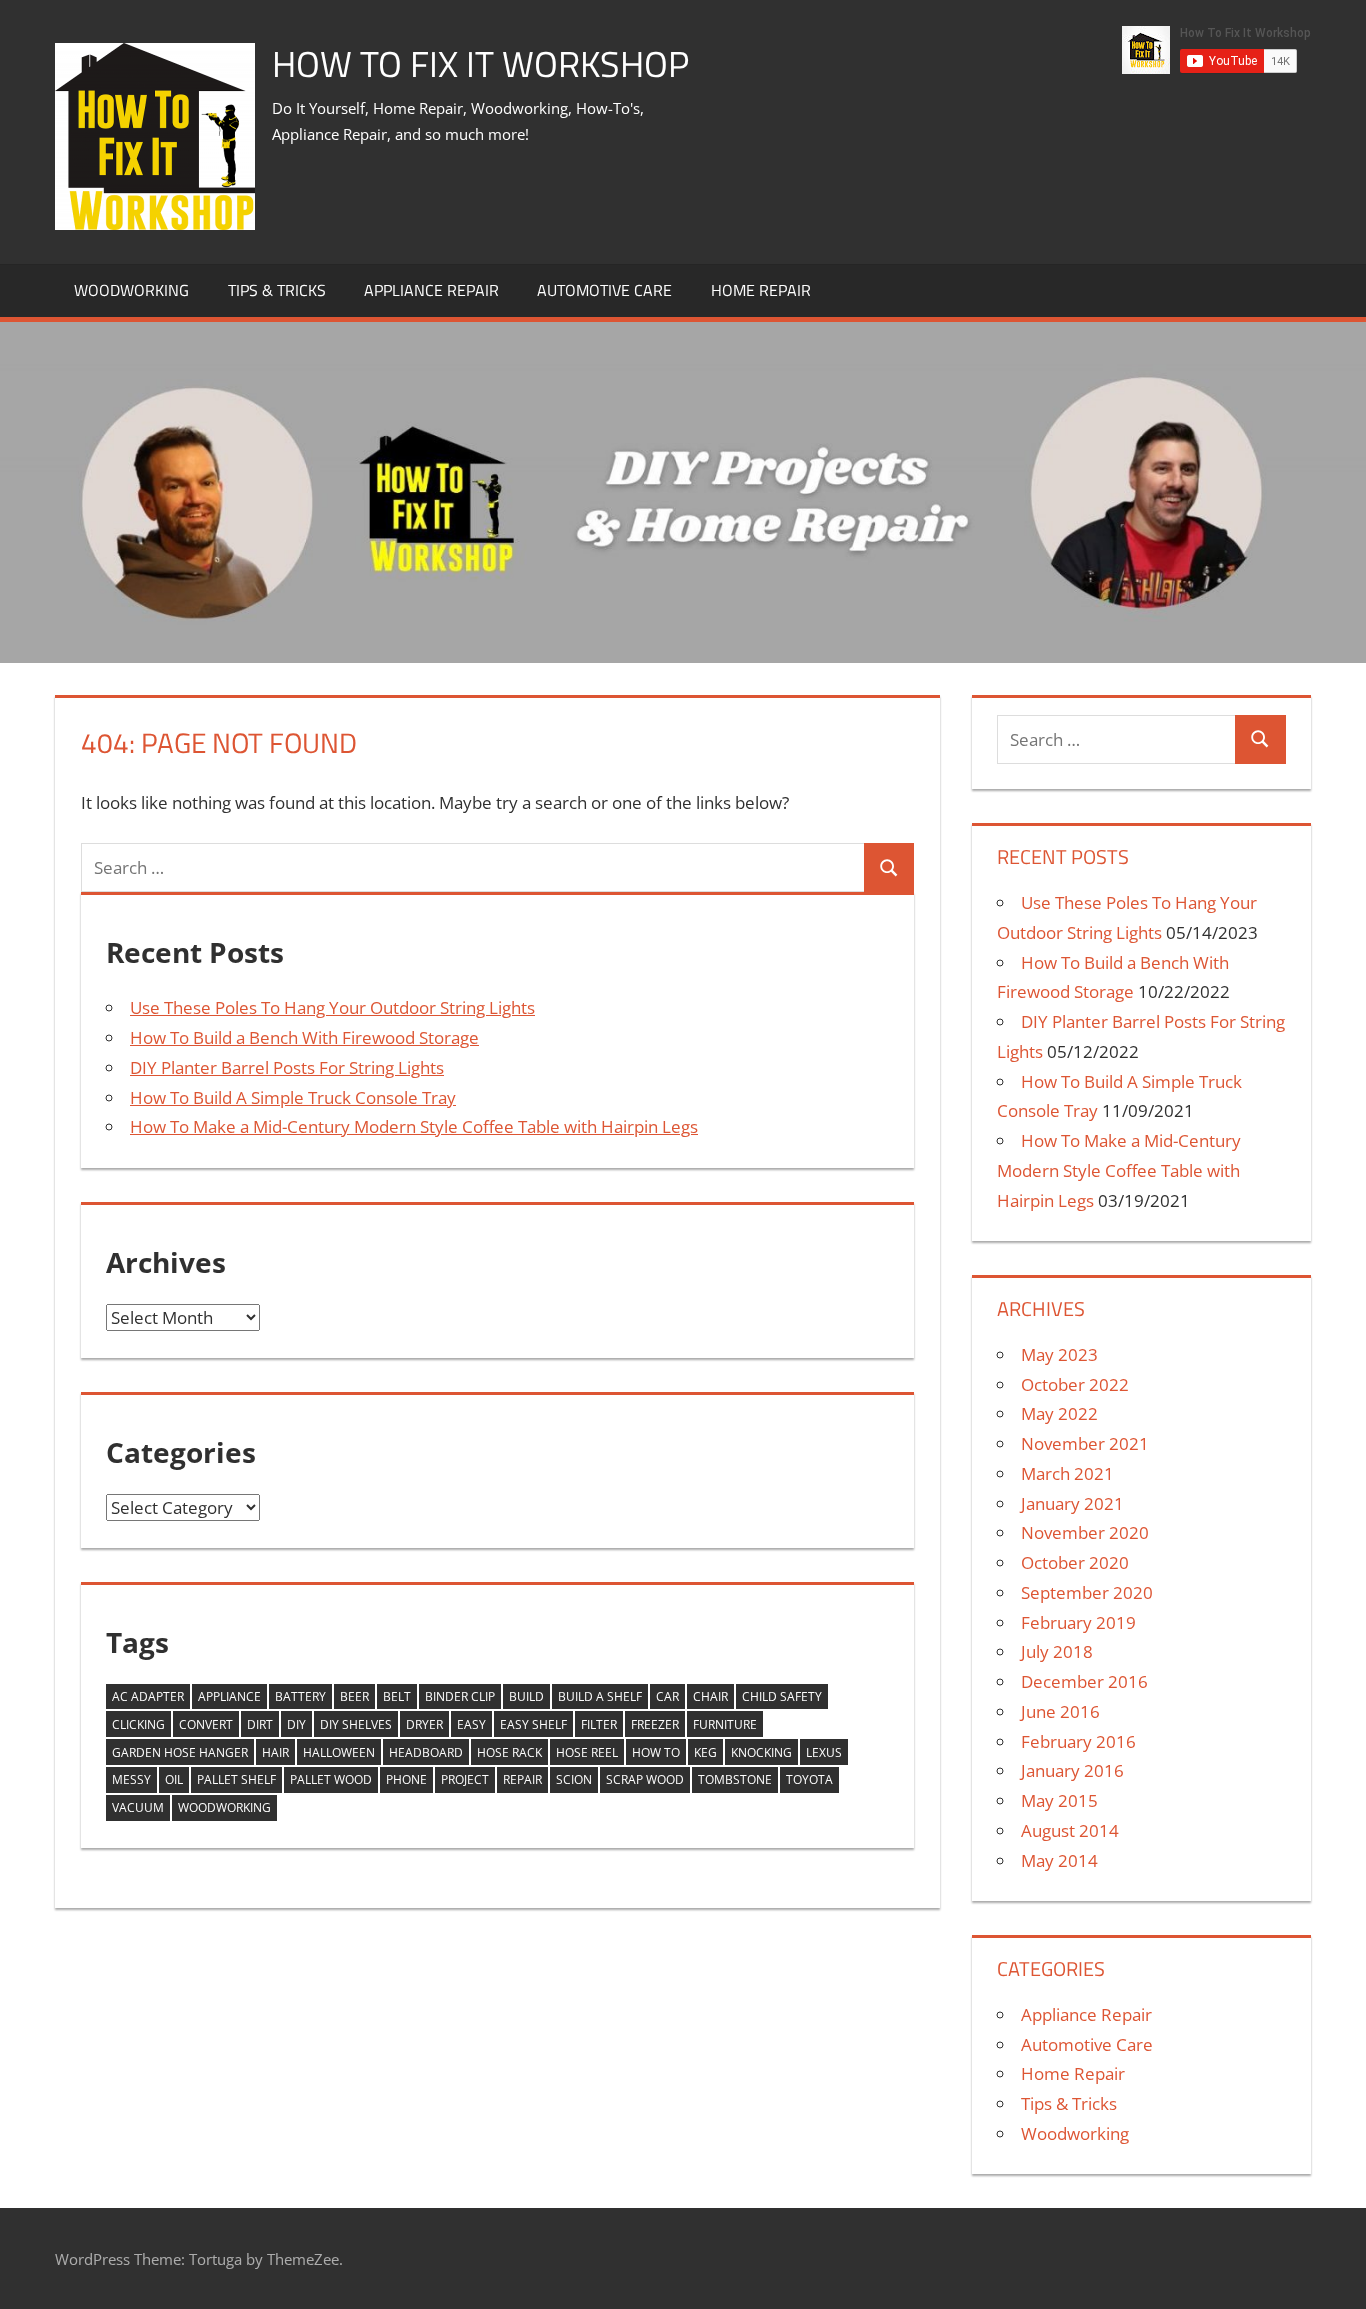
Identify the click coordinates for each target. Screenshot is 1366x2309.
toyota (809, 1779)
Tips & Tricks (277, 290)
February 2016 (1078, 1741)
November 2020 (1085, 1532)
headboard (426, 1752)
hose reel (587, 1752)
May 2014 (1059, 1860)
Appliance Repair (431, 290)
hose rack (509, 1752)
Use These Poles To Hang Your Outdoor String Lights (332, 1007)
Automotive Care (604, 290)
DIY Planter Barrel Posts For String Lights (287, 1067)
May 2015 (1059, 1800)
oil (174, 1779)
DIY (296, 1724)
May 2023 (1059, 1354)
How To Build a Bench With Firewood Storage (304, 1037)
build (526, 1696)
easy (471, 1724)
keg (705, 1752)
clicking (138, 1724)
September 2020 (1087, 1592)
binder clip (460, 1696)
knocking (761, 1752)
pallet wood (331, 1779)
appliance (229, 1696)
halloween (339, 1752)
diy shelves (356, 1724)
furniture (725, 1724)
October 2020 (1075, 1562)
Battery (300, 1696)
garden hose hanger (180, 1752)
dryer (424, 1724)
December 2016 (1084, 1681)
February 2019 (1078, 1622)
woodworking (224, 1807)
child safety (782, 1696)
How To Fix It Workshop (480, 63)
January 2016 (1072, 1770)
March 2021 (1067, 1473)
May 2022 (1059, 1413)
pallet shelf (236, 1779)
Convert (206, 1724)
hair (275, 1752)
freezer (655, 1724)
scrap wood (645, 1779)
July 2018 (1057, 1651)
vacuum (138, 1807)
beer (354, 1696)
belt (397, 1696)
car (667, 1696)
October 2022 (1075, 1384)
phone (406, 1779)
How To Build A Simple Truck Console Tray (293, 1097)
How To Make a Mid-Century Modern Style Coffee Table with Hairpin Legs (414, 1126)
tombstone (735, 1779)
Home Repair (761, 290)
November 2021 (1085, 1443)
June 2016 (1060, 1711)
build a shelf (600, 1696)
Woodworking (131, 290)
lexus (824, 1752)
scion (574, 1779)
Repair (522, 1779)
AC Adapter (148, 1696)
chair (710, 1696)
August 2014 (1070, 1830)
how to (656, 1752)
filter (599, 1724)
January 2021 (1072, 1503)
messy (131, 1779)
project (465, 1779)
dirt (260, 1724)
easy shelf (533, 1724)
